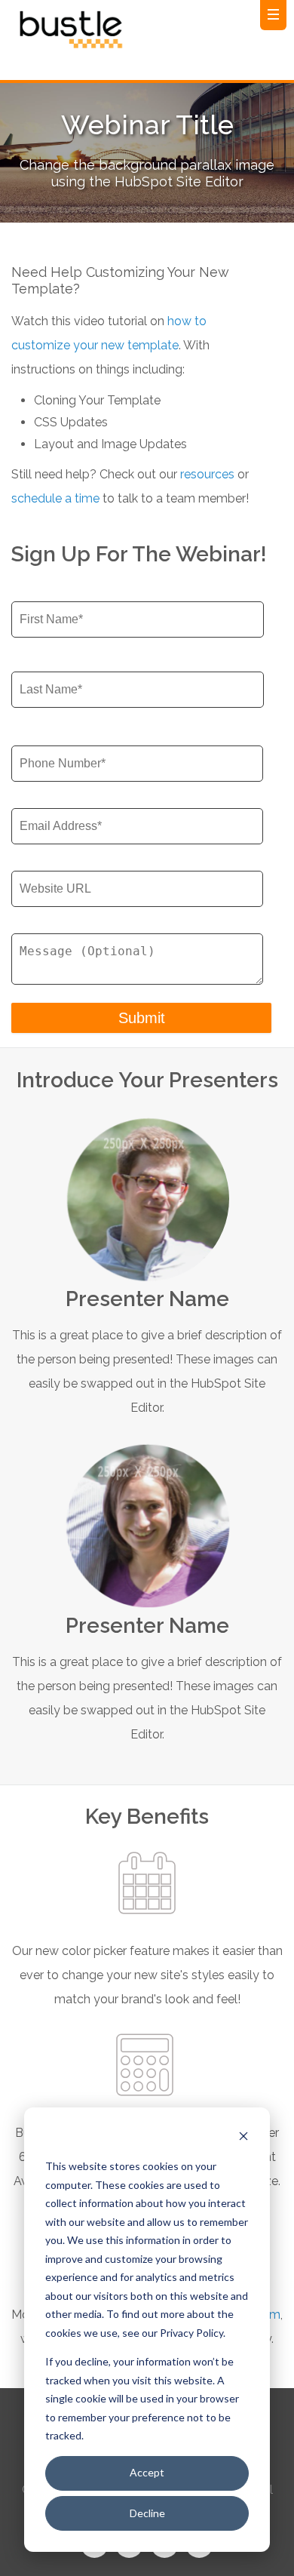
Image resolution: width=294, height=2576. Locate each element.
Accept (147, 2472)
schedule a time (55, 498)
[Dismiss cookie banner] (243, 2138)
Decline (147, 2513)
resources (207, 474)
